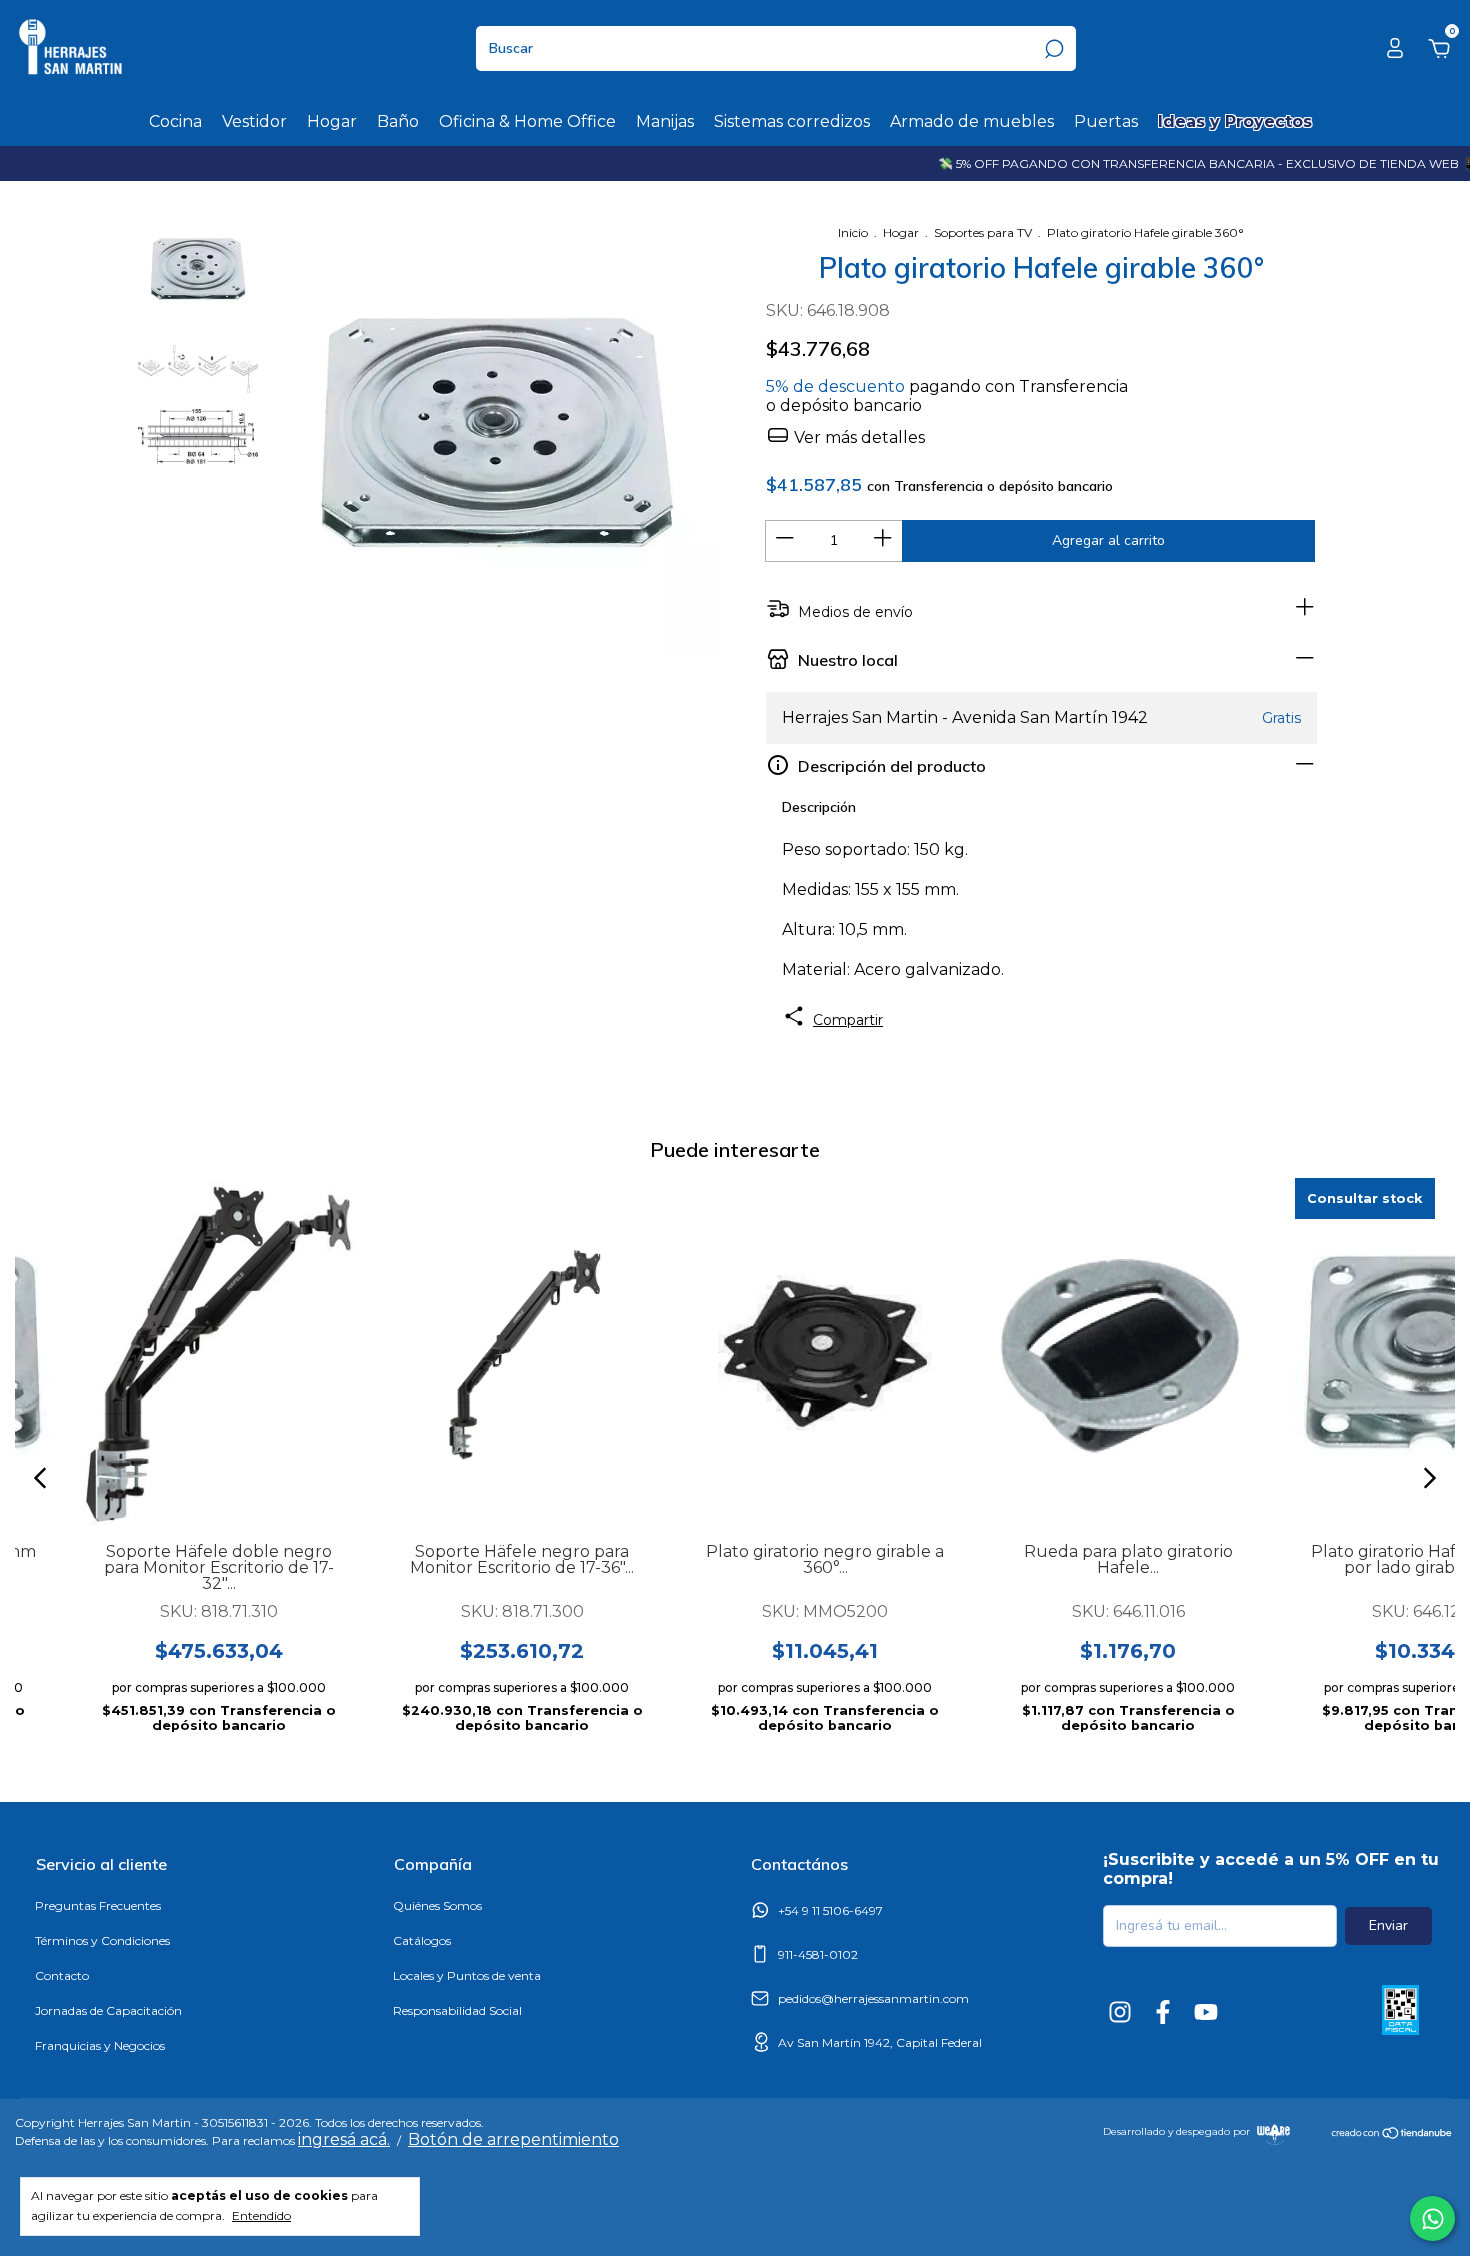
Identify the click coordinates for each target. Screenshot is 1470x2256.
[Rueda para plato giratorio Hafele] (1128, 1353)
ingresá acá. (344, 2139)
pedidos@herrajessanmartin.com (873, 1998)
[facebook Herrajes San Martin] (1163, 2012)
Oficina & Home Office (527, 121)
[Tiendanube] (1392, 2135)
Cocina (175, 121)
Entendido (261, 2215)
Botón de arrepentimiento (513, 2139)
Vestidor (254, 121)
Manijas (665, 121)
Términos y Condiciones (102, 1940)
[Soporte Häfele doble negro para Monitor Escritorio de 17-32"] (219, 1353)
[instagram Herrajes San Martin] (1120, 2012)
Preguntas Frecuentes (98, 1905)
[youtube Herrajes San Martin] (1206, 2012)
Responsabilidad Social (457, 2010)
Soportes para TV (983, 232)
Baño (398, 121)
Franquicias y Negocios (100, 2045)
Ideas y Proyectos (1235, 121)
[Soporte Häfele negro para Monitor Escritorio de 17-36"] (522, 1353)
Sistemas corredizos (792, 121)
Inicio (853, 232)
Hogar (332, 121)
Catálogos (422, 1940)
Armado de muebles (972, 121)
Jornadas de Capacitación (108, 2010)
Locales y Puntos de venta (467, 1975)
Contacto (62, 1975)
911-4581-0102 (818, 1954)
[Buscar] (1052, 49)
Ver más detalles (857, 437)
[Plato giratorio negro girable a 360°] (825, 1353)
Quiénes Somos (437, 1905)
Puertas (1106, 121)
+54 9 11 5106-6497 (830, 1910)
